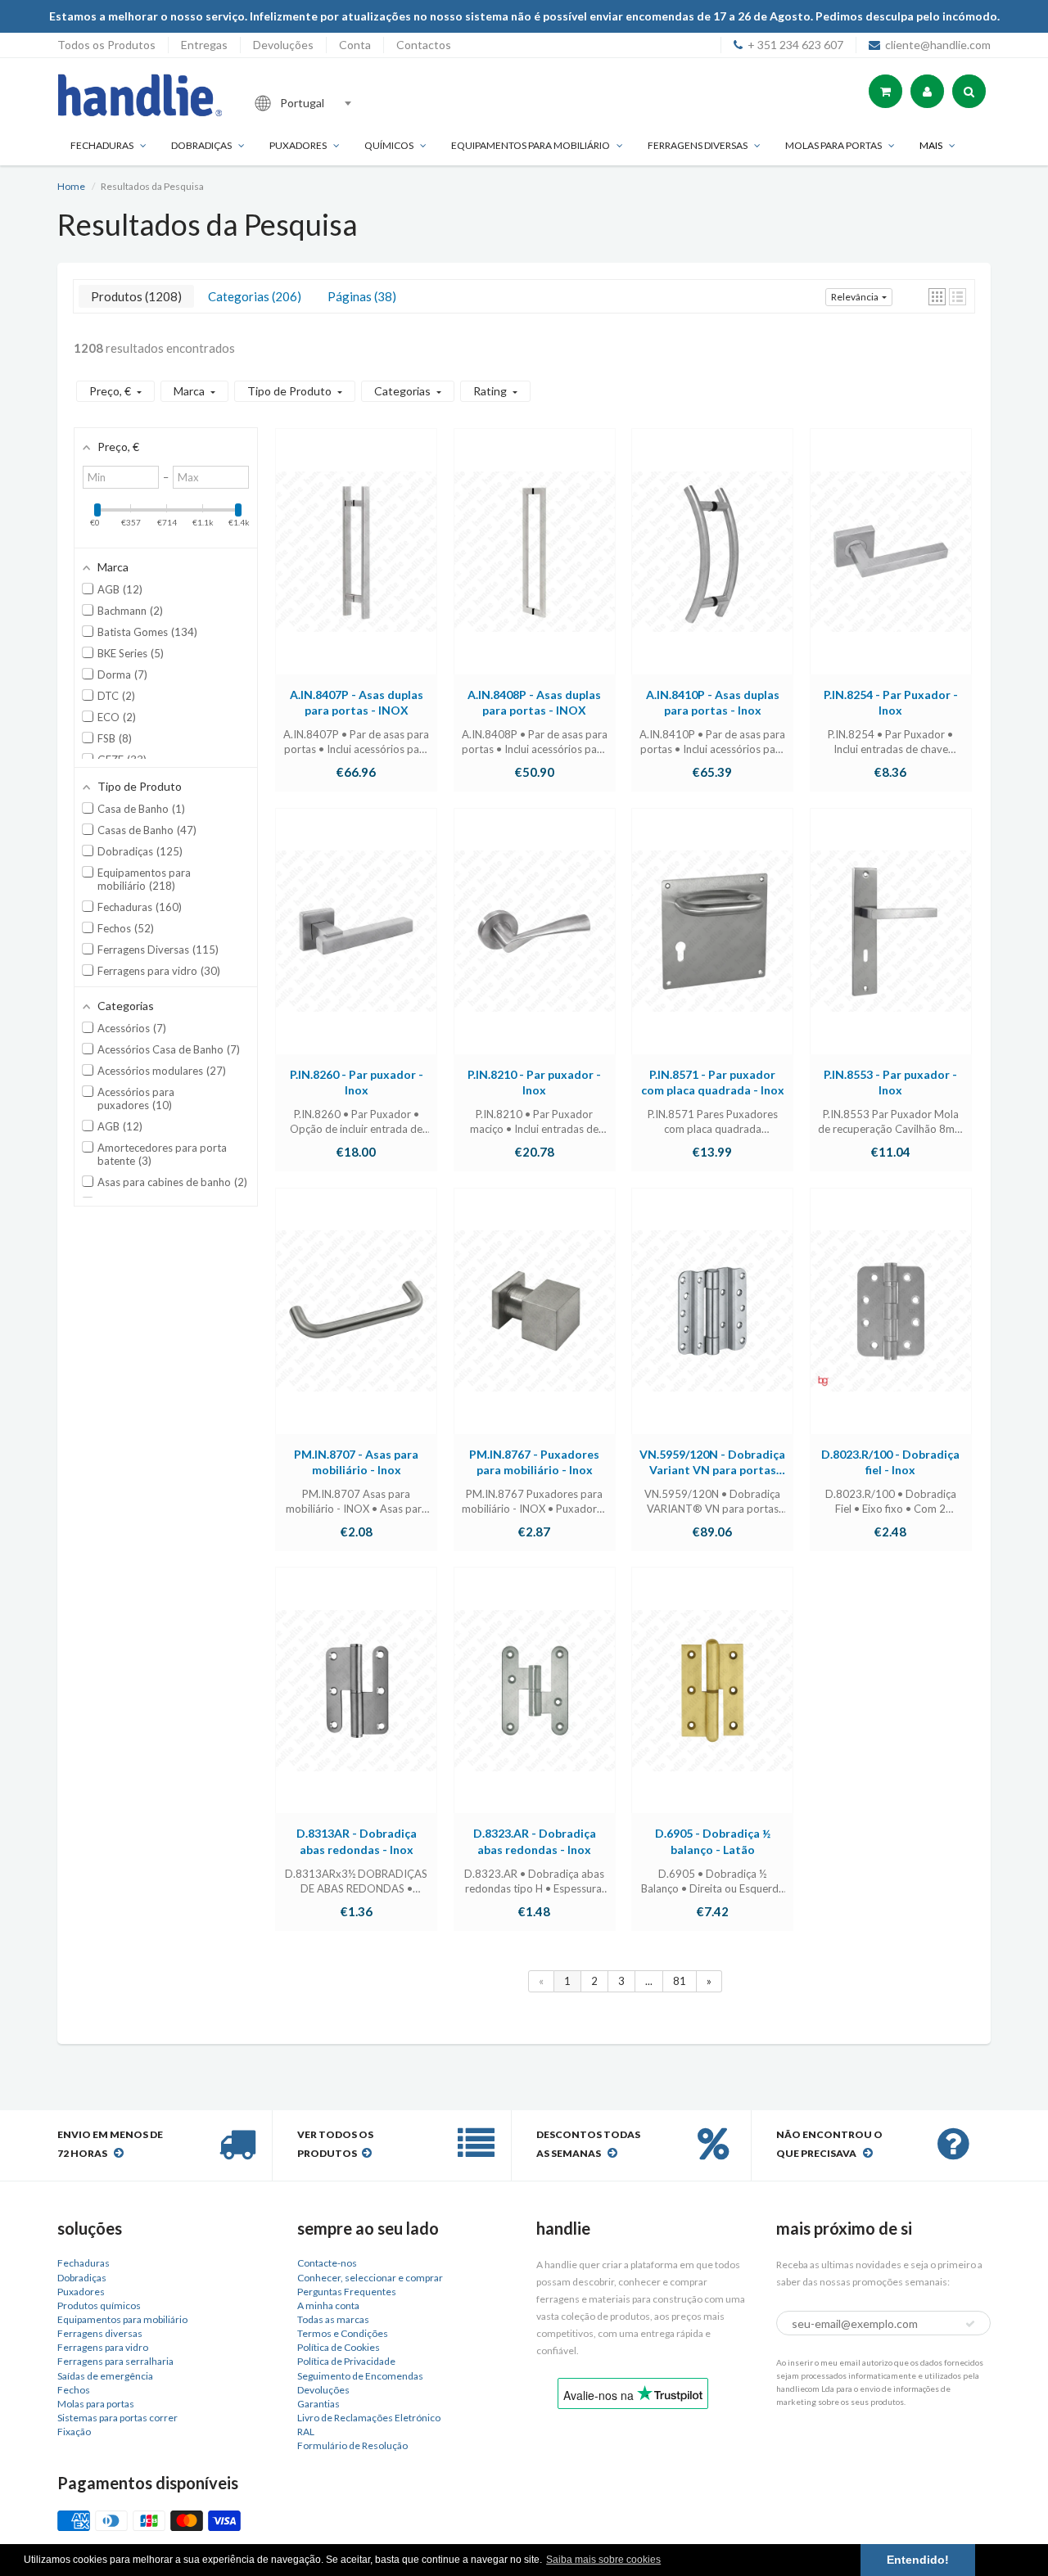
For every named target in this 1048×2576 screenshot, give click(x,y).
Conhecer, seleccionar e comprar (370, 2278)
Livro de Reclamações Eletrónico (369, 2418)
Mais (931, 145)
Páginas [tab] (360, 296)
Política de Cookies (339, 2347)
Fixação (74, 2432)
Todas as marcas (333, 2319)
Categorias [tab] (253, 296)
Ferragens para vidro (103, 2347)
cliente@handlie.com (938, 45)
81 (680, 1981)
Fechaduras (102, 145)
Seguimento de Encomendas (360, 2376)
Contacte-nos (327, 2263)
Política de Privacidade (346, 2361)
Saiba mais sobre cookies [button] (603, 2560)
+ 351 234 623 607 (795, 45)
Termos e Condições (343, 2333)
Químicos (389, 145)
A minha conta (328, 2305)
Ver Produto (356, 567)
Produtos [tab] (134, 296)
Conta (355, 45)
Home (71, 186)
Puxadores (298, 145)
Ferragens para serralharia (115, 2361)
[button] (937, 297)
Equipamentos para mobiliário (531, 145)
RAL (306, 2432)
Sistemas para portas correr (117, 2418)
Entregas (204, 45)
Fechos (74, 2390)
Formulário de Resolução (352, 2445)
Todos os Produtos (106, 45)
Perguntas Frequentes (347, 2292)
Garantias (318, 2404)
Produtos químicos (99, 2305)
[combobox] (355, 103)
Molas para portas (833, 145)
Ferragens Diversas (698, 145)
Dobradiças (201, 145)
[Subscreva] (970, 2324)
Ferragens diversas (100, 2333)
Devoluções (283, 45)
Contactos (424, 45)
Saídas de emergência (105, 2376)
